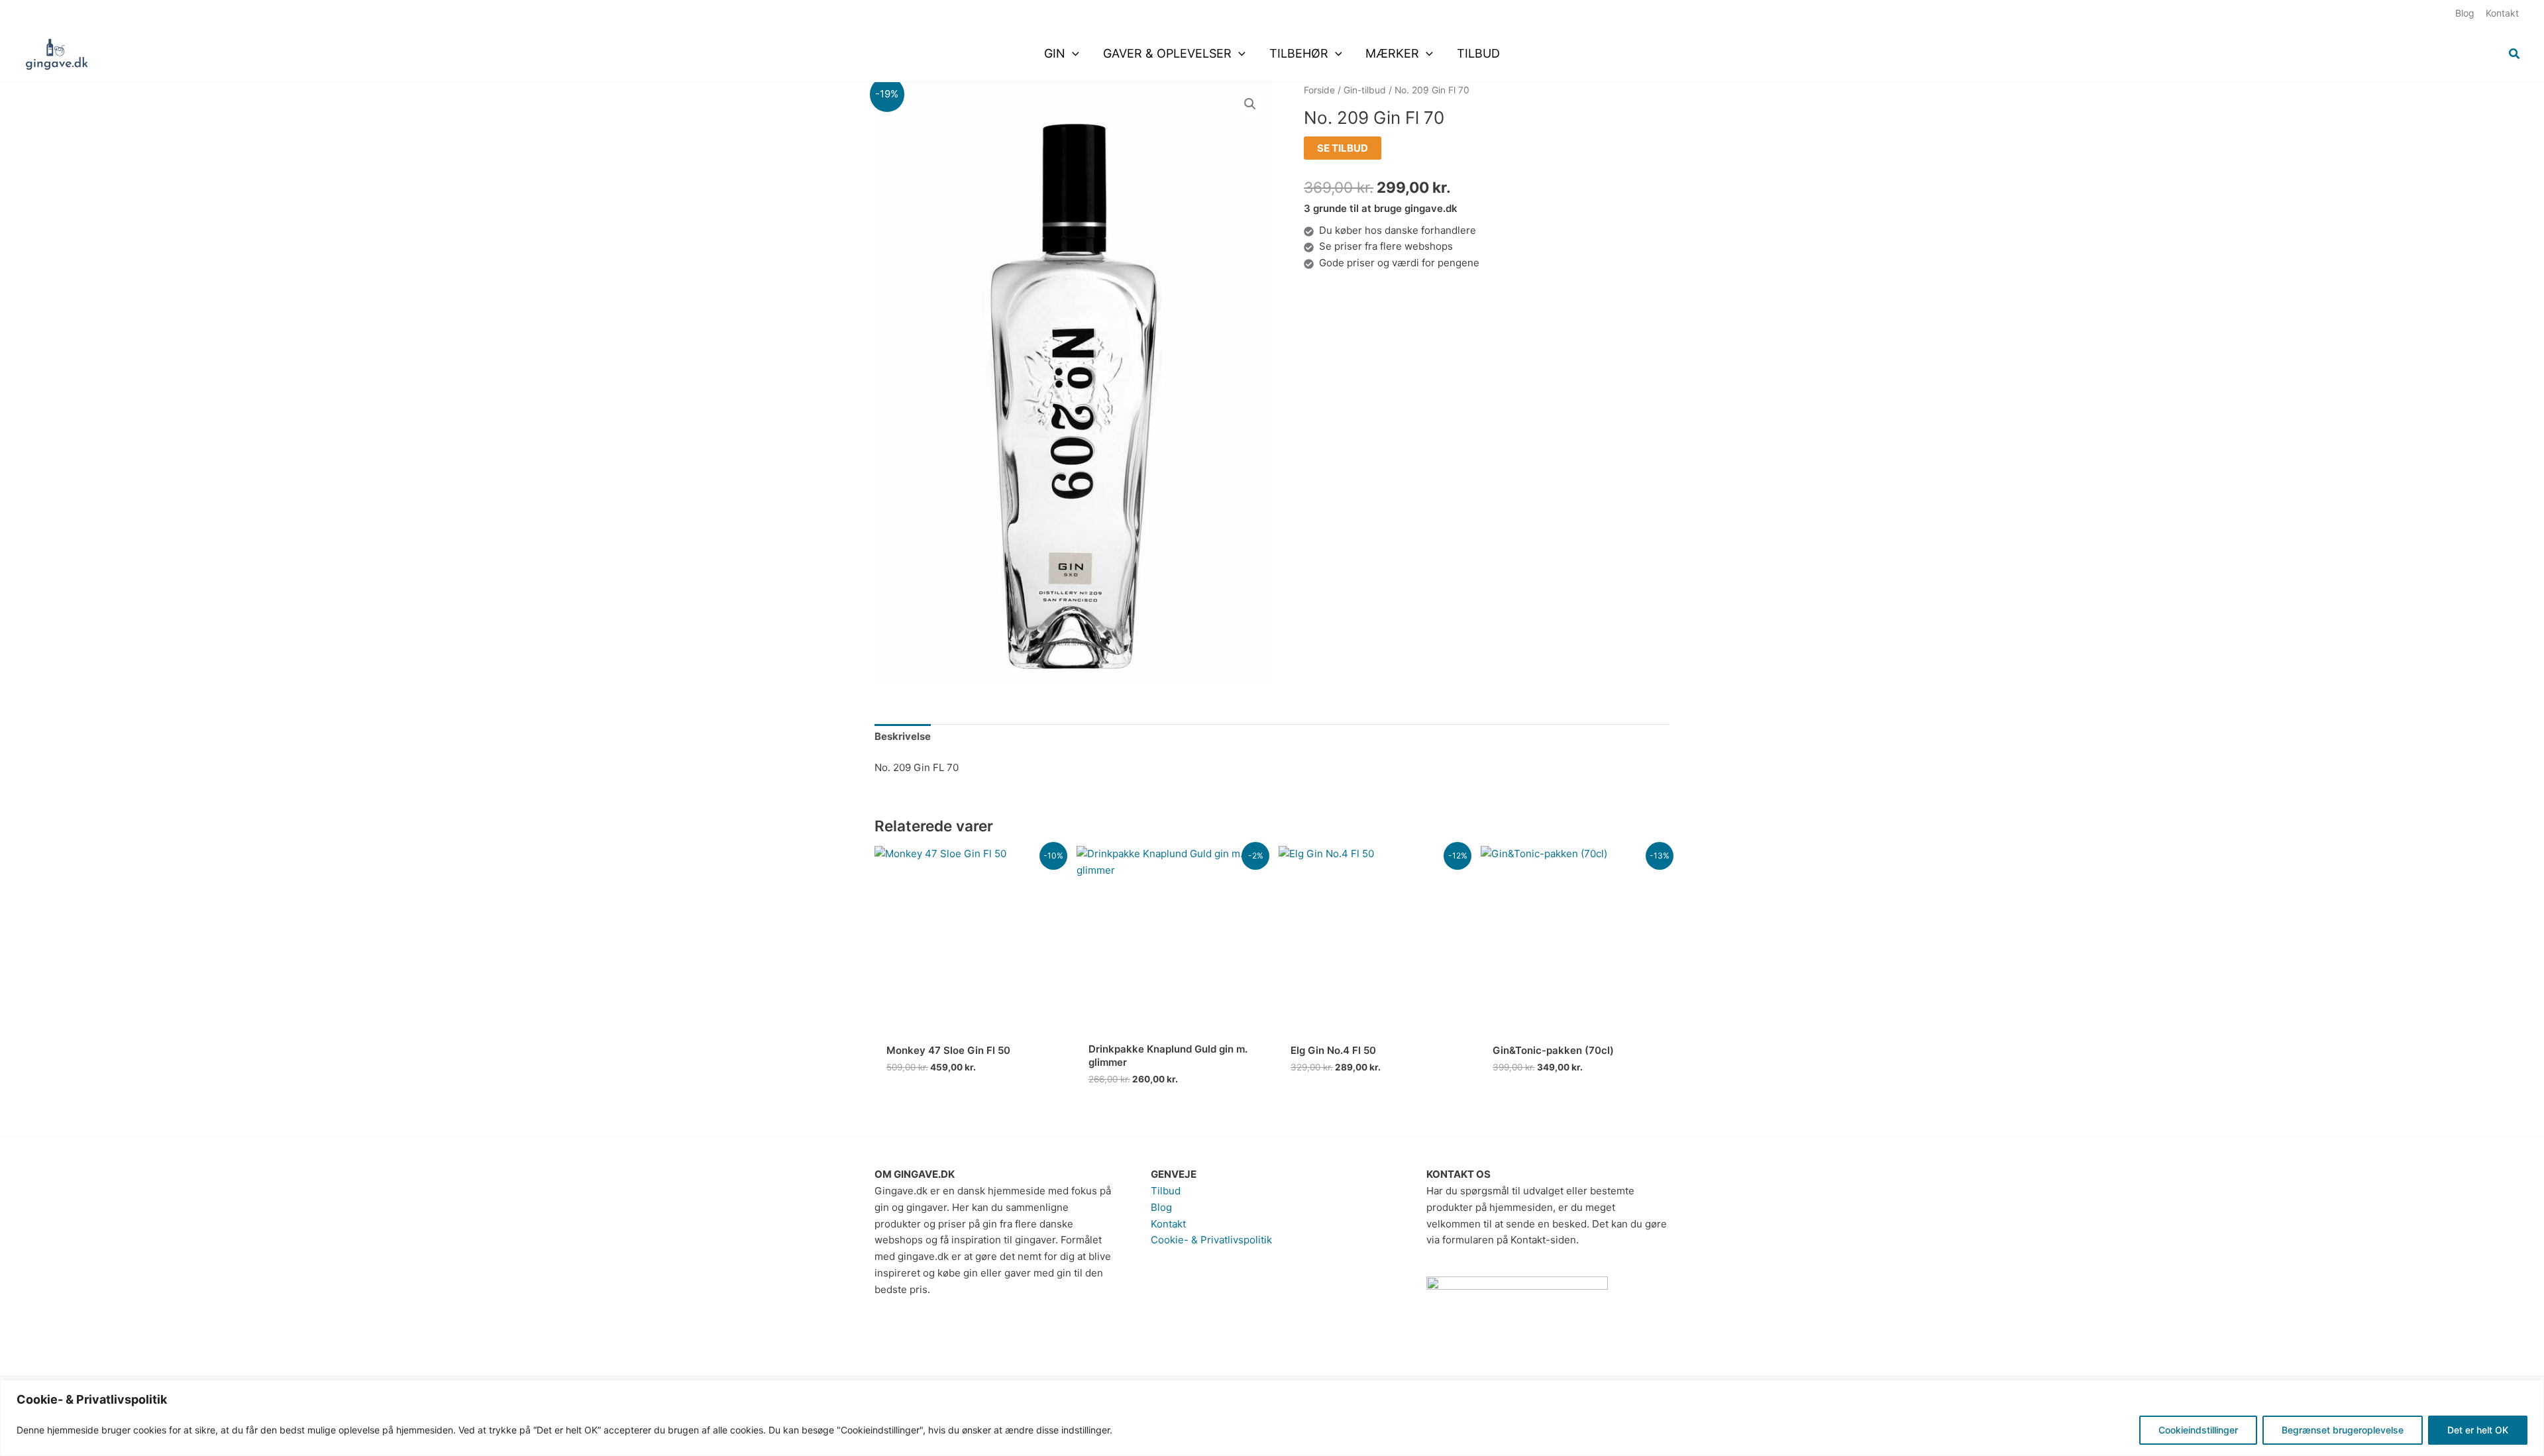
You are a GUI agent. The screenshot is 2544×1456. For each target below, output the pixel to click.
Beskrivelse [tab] (903, 736)
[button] (1072, 54)
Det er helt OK (2478, 1430)
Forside (1319, 90)
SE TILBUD (1343, 148)
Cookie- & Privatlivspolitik (1211, 1240)
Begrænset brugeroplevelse (2343, 1430)
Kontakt (1168, 1224)
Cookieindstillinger (2198, 1430)
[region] (1272, 1418)
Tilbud (1166, 1191)
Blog (1161, 1207)
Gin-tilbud (1365, 90)
